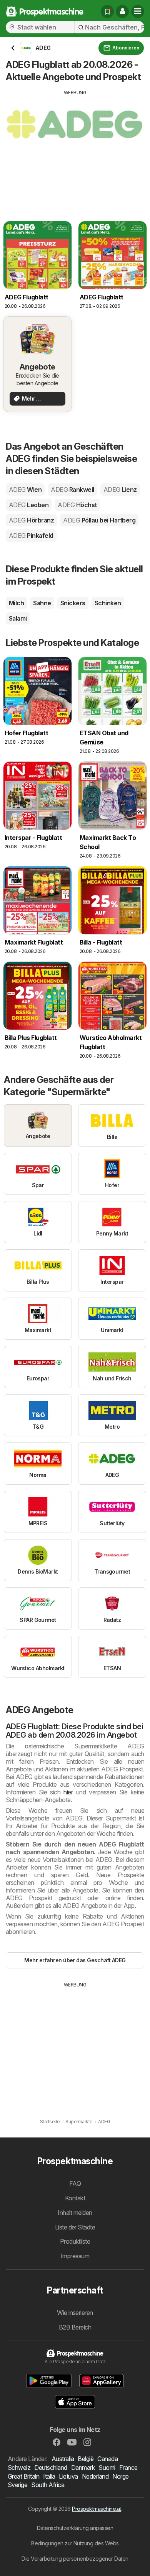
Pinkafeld (31, 536)
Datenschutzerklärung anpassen (75, 2528)
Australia (63, 2459)
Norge (120, 2476)
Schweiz (19, 2468)
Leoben (29, 505)
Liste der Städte (75, 2227)
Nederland (95, 2476)
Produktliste (75, 2241)
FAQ (75, 2183)
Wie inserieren (75, 2313)
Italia (49, 2476)
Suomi (107, 2468)
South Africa (48, 2485)
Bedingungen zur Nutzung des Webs (75, 2543)
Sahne (42, 603)
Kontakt (75, 2198)
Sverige (17, 2485)
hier (68, 1792)
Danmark (83, 2468)
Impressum (75, 2256)
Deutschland (51, 2468)
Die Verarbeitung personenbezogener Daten (75, 2559)
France (128, 2468)
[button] (122, 11)
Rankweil (72, 490)
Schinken (108, 603)
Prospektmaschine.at (96, 2509)
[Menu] (138, 11)
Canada (107, 2459)
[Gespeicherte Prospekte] (107, 11)
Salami (18, 618)
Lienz (120, 490)
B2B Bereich (75, 2327)
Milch (16, 603)
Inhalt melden (75, 2213)
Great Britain (23, 2476)
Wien (25, 490)
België (86, 2459)
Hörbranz (31, 520)
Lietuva (68, 2476)
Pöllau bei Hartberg (99, 520)
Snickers (73, 603)
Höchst (77, 505)
